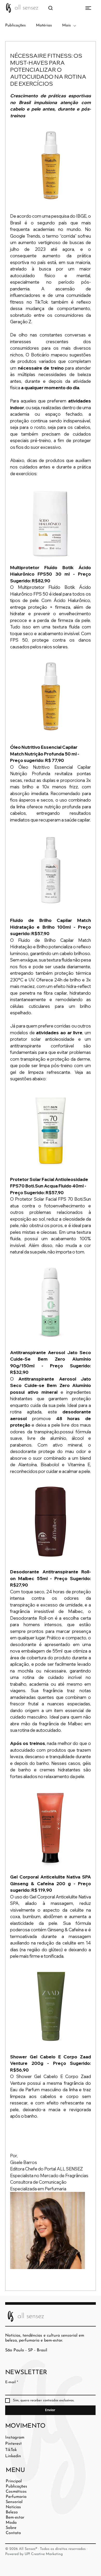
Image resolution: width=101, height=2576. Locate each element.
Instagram (15, 2438)
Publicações (15, 25)
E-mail (12, 2382)
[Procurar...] (51, 8)
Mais (66, 25)
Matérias (44, 25)
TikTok (11, 2450)
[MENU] (80, 8)
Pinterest (13, 2444)
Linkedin (13, 2456)
